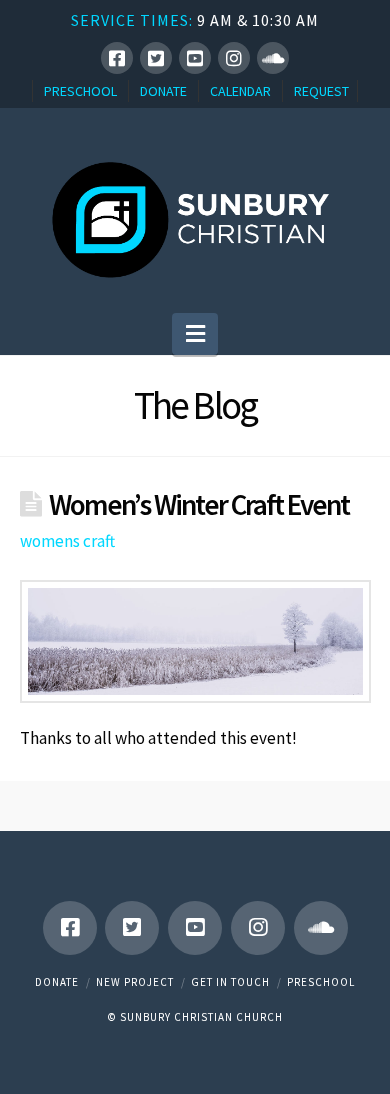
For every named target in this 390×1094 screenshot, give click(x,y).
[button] (195, 334)
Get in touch (230, 982)
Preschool (321, 982)
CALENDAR (240, 91)
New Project (135, 982)
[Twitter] (156, 58)
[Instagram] (234, 58)
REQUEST (321, 91)
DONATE (163, 91)
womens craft (67, 541)
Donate (57, 982)
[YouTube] (195, 58)
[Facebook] (117, 58)
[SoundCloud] (273, 58)
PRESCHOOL (80, 91)
